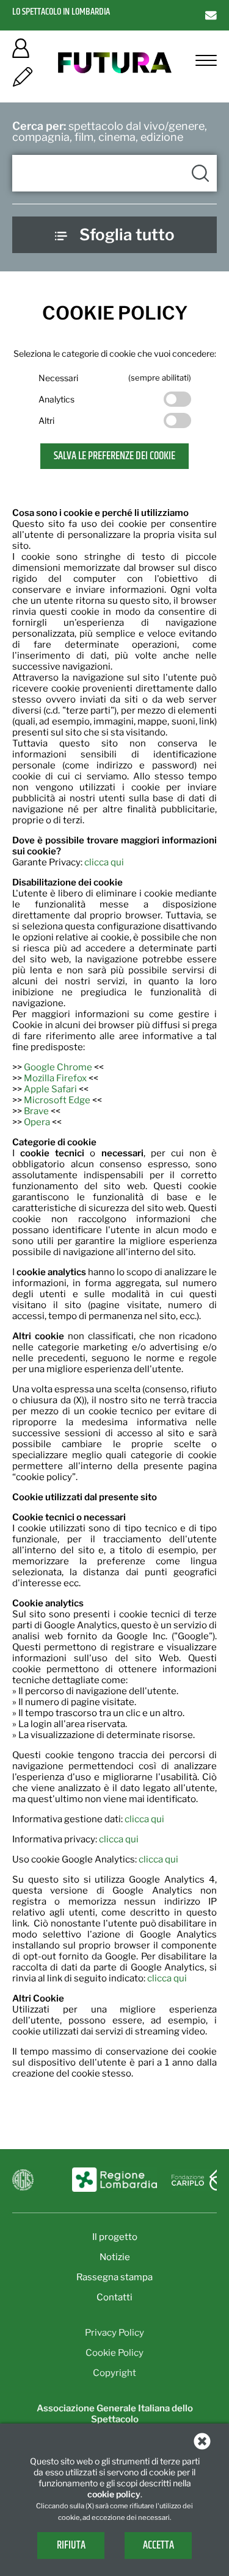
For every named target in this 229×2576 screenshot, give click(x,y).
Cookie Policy (114, 2353)
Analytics (56, 399)
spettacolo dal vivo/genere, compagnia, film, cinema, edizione (110, 131)
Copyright (114, 2373)
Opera (37, 1122)
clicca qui (104, 862)
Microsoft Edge (57, 1100)
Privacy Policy (114, 2333)
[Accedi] (21, 52)
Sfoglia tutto (127, 234)
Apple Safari (50, 1089)
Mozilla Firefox (55, 1078)
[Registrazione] (23, 81)
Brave (36, 1111)
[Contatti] (211, 15)
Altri (46, 420)
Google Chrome (58, 1067)
